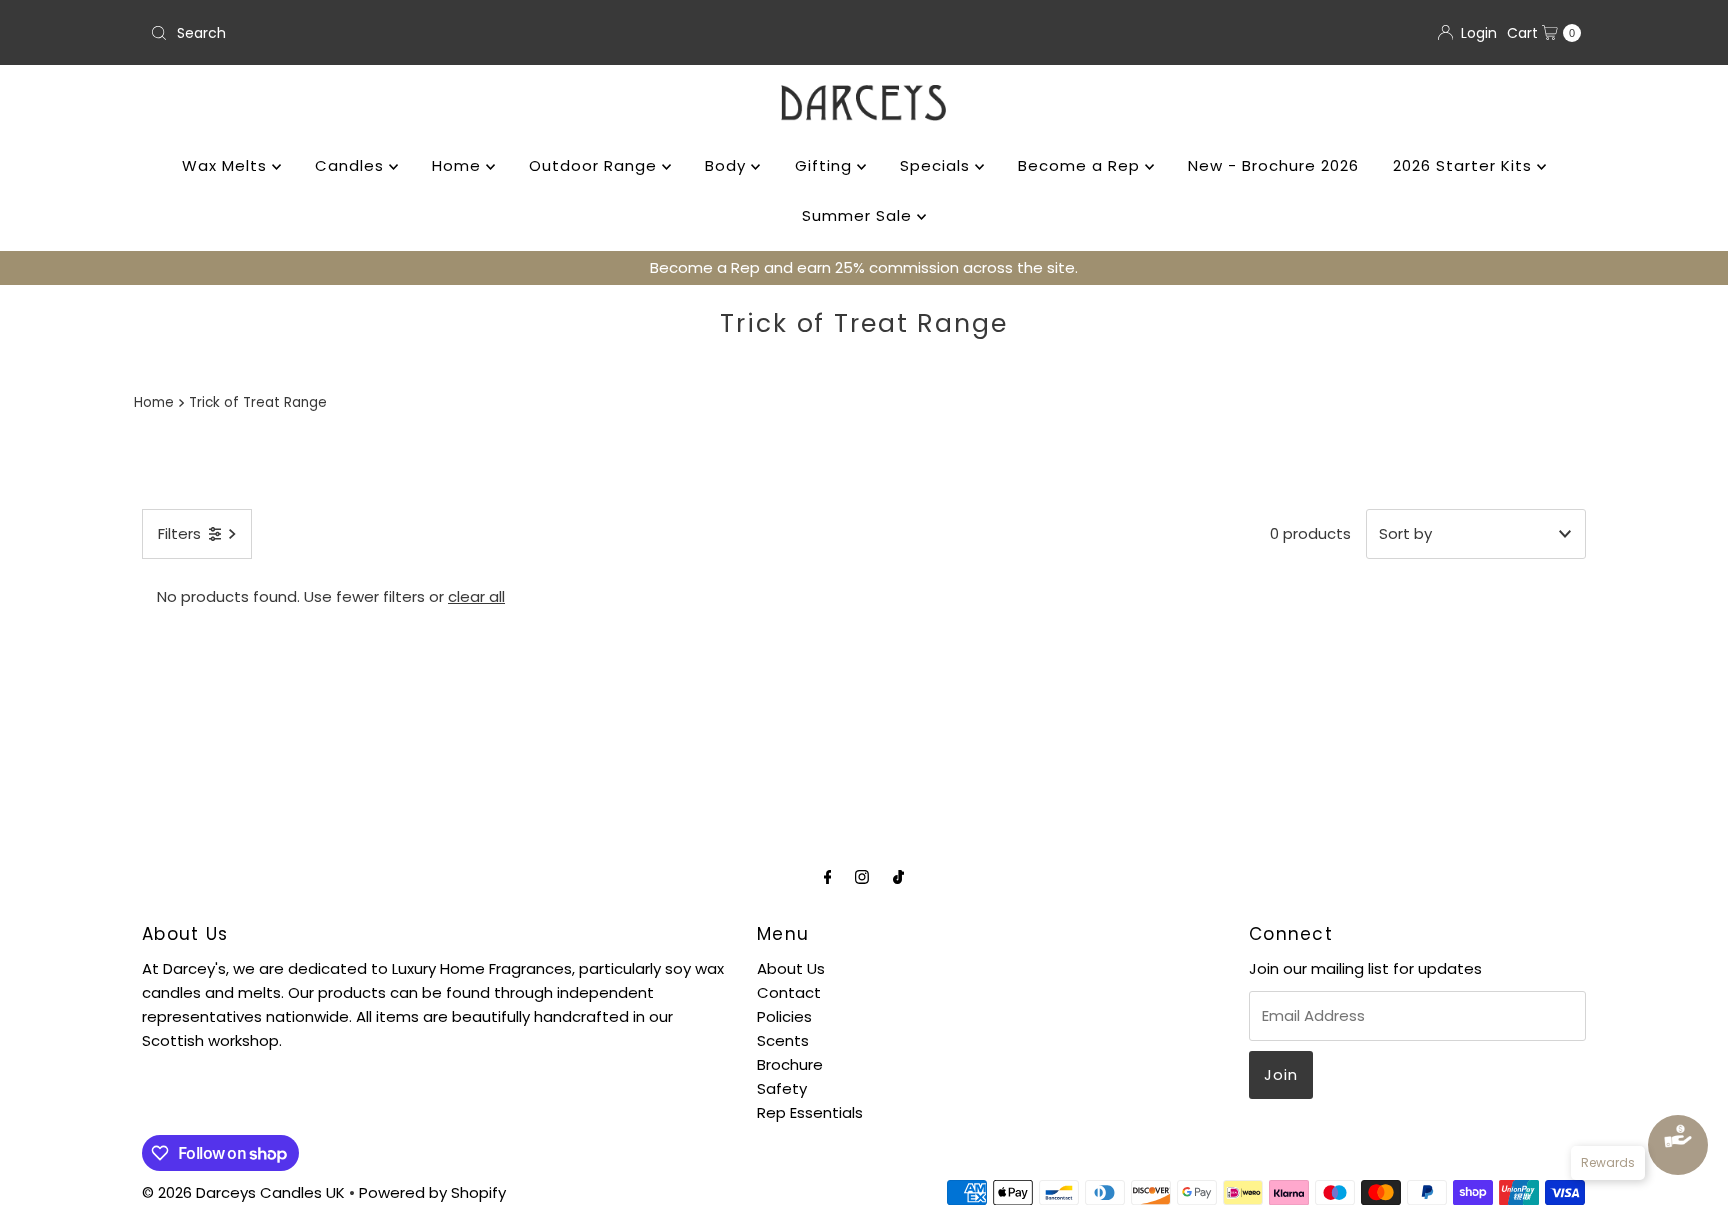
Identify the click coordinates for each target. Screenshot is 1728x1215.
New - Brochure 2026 (1273, 165)
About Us (791, 968)
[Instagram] (862, 877)
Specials (937, 165)
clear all (476, 596)
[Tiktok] (898, 877)
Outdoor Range (595, 165)
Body (728, 165)
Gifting (826, 165)
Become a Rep (1081, 165)
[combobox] (499, 33)
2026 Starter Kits (1465, 165)
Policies (784, 1016)
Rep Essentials (810, 1112)
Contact (789, 992)
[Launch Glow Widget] (1678, 1145)
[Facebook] (828, 877)
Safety (782, 1088)
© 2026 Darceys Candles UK (243, 1192)
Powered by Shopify (432, 1192)
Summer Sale (859, 215)
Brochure (790, 1064)
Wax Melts (227, 165)
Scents (783, 1040)
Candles (352, 165)
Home (459, 165)
